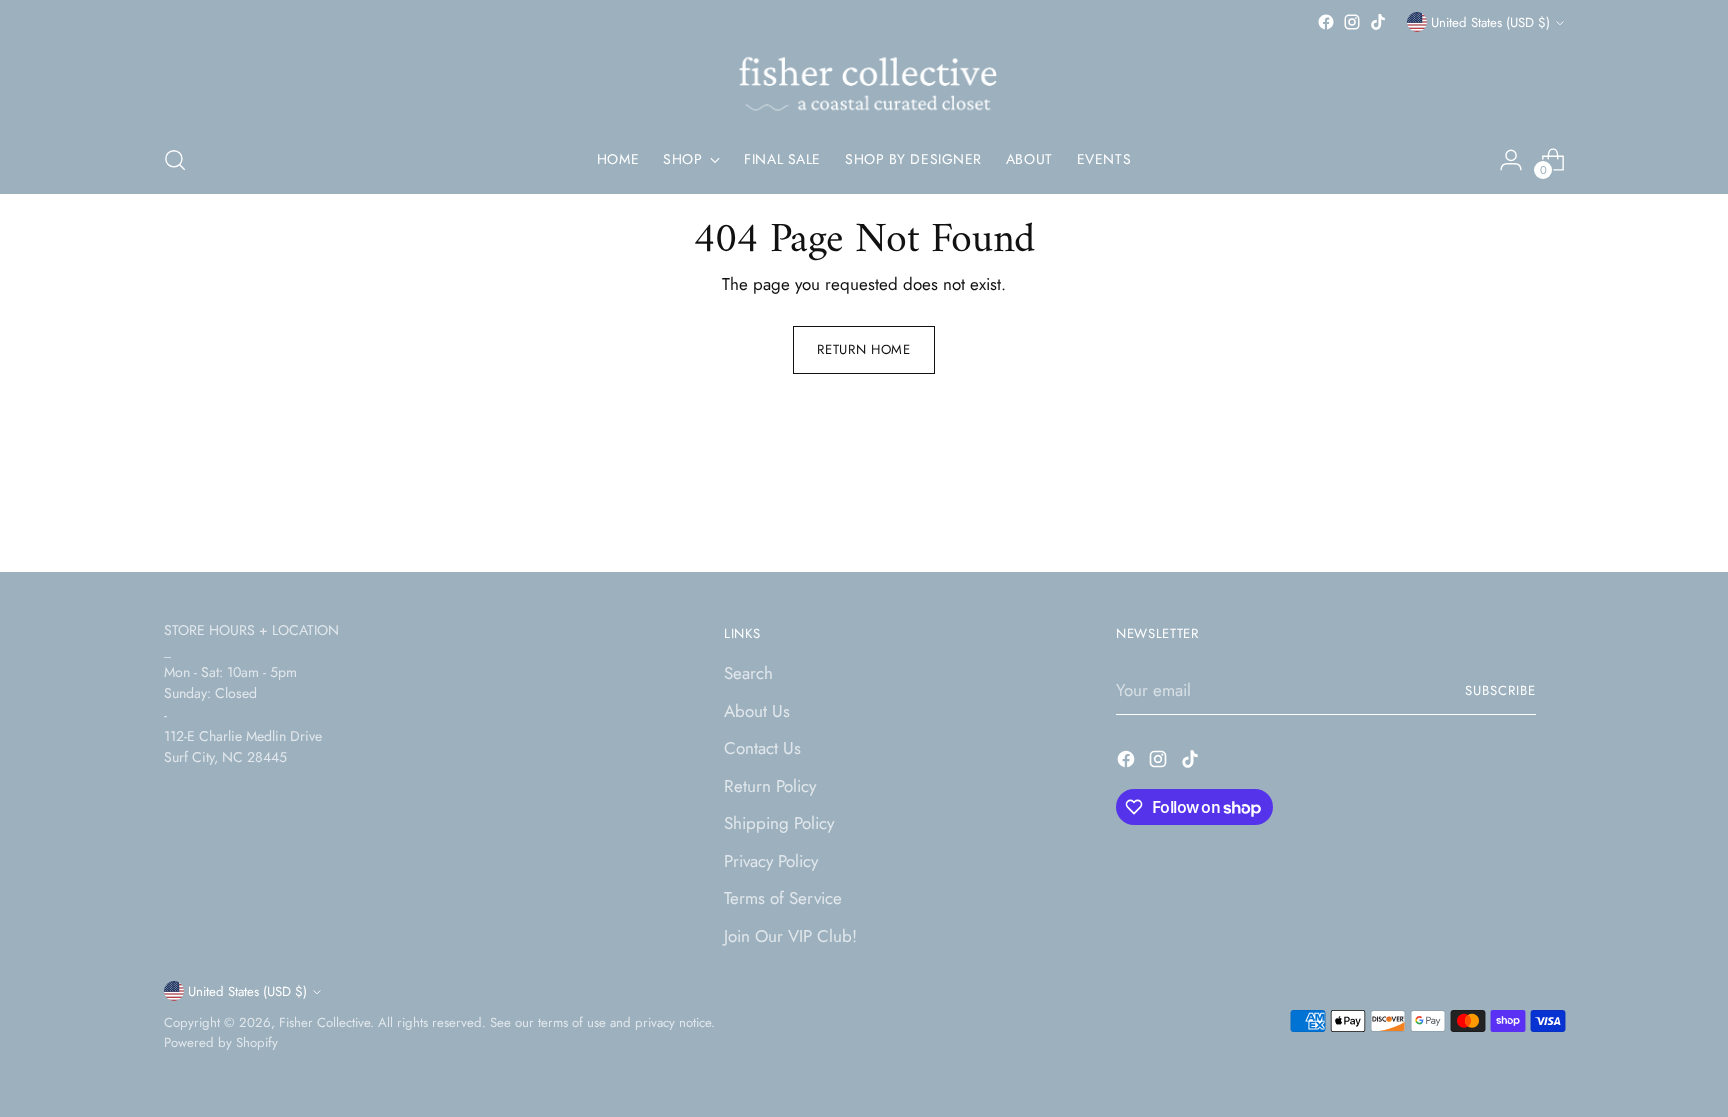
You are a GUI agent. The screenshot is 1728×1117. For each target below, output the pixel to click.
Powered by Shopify (221, 1042)
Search (748, 673)
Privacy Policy (771, 861)
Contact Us (762, 748)
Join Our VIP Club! (790, 936)
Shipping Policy (779, 823)
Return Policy (770, 786)
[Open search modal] (175, 160)
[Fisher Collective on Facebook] (1326, 22)
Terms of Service (783, 898)
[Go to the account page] (1511, 160)
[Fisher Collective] (864, 81)
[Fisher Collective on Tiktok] (1378, 22)
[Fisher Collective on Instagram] (1352, 22)
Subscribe (1500, 690)
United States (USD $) (1490, 22)
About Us (757, 711)
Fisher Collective (324, 1022)
